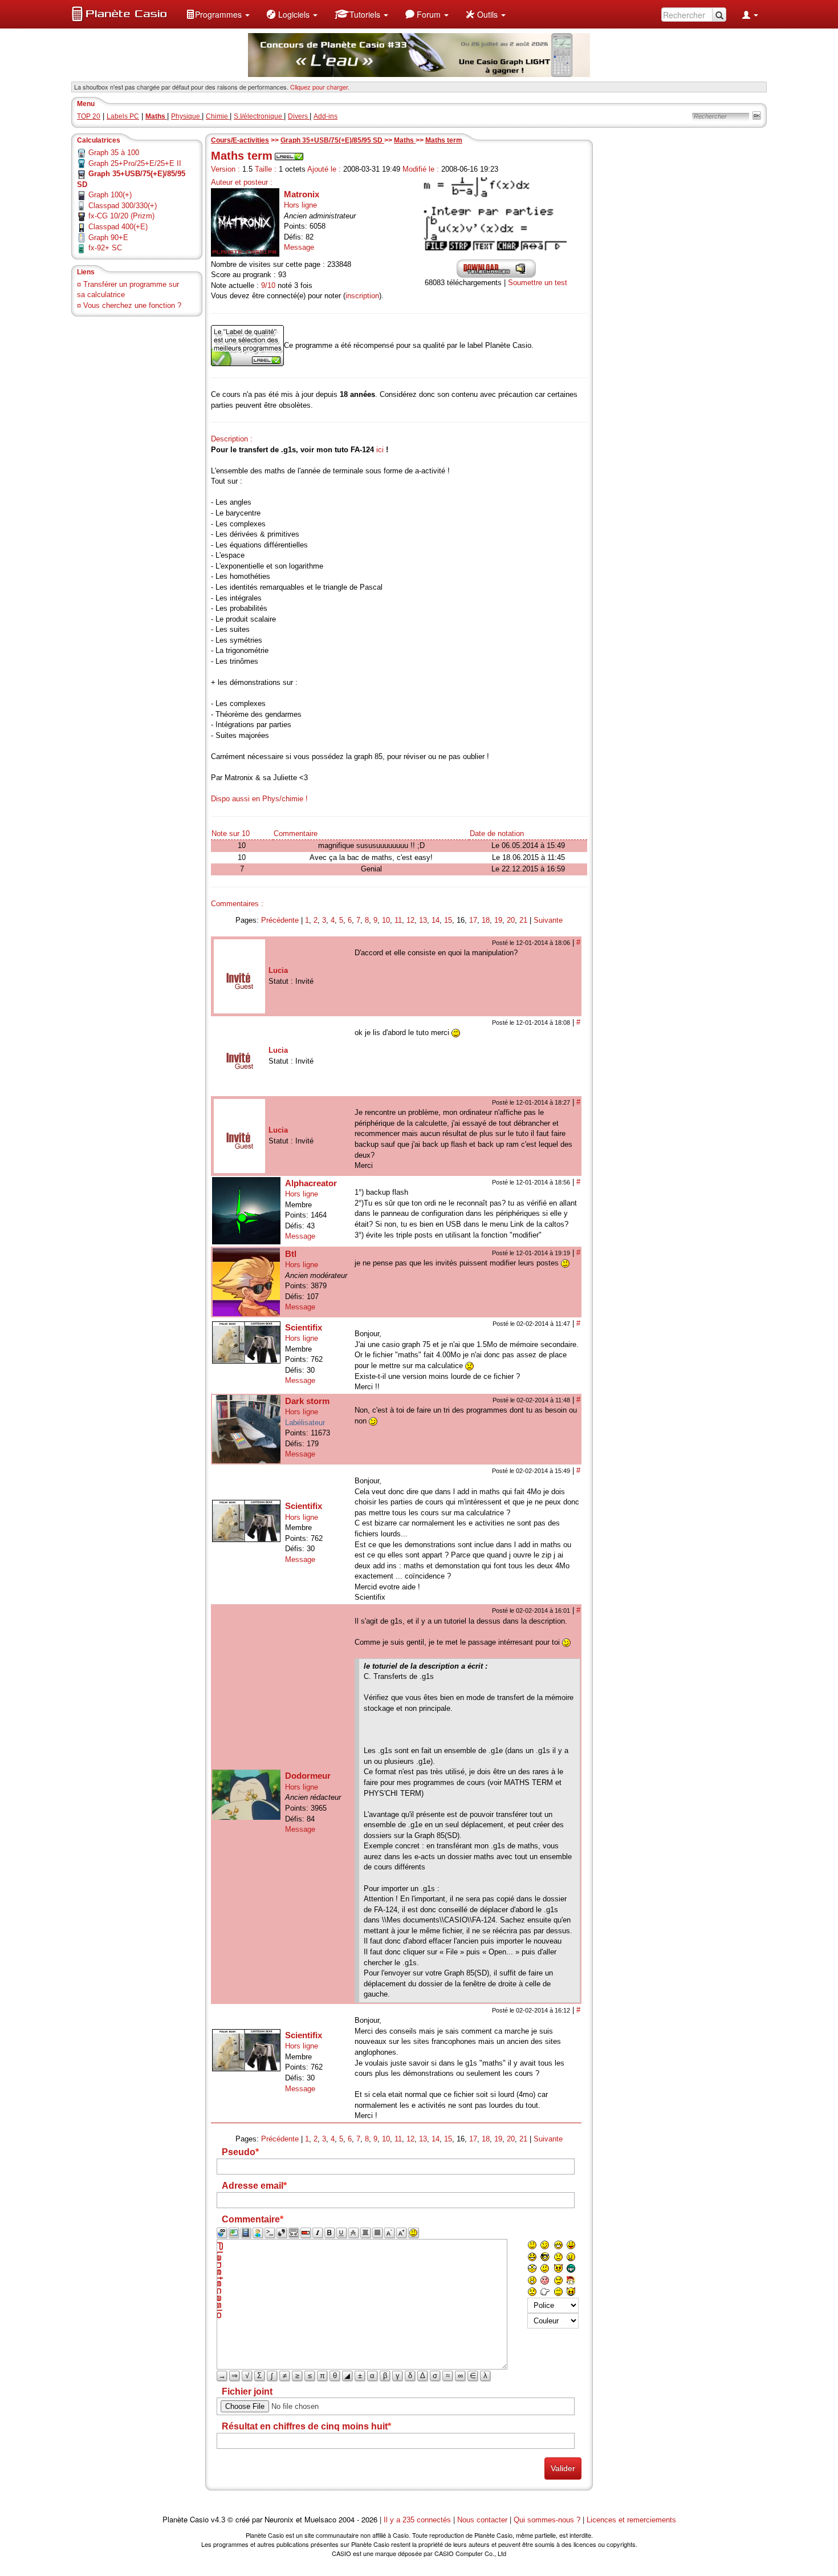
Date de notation (497, 833)
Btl (291, 1254)
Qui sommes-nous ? (547, 2520)
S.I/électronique (259, 116)
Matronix (302, 194)
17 (473, 920)
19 (498, 920)
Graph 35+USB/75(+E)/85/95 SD (332, 140)
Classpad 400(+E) (118, 227)
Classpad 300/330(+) (123, 206)
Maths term (444, 140)
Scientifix (304, 1327)
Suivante (548, 920)
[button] (218, 14)
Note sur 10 (231, 833)
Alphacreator (311, 1183)
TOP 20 (89, 116)
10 (386, 920)
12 (410, 920)
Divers (299, 116)
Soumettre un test (538, 283)
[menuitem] (218, 14)
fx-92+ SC (105, 248)
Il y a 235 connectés (418, 2520)
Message (299, 247)
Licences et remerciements (631, 2520)
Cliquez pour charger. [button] (320, 87)
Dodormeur (308, 1776)
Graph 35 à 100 (114, 153)
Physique (186, 116)
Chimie (218, 116)
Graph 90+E (108, 238)
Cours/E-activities (240, 140)
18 (486, 920)
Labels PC (123, 116)
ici (380, 450)
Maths (405, 140)
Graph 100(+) (110, 195)
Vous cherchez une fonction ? (132, 305)
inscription (362, 296)
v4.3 (218, 2520)
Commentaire (296, 833)
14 (436, 920)
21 (523, 920)
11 (398, 920)
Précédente (280, 920)
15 (448, 920)
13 (423, 920)
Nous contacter (482, 2520)
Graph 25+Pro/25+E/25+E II (135, 163)
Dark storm (307, 1401)
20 (511, 920)
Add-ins (326, 116)
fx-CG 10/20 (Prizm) (121, 216)
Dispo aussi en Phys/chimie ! (259, 799)
